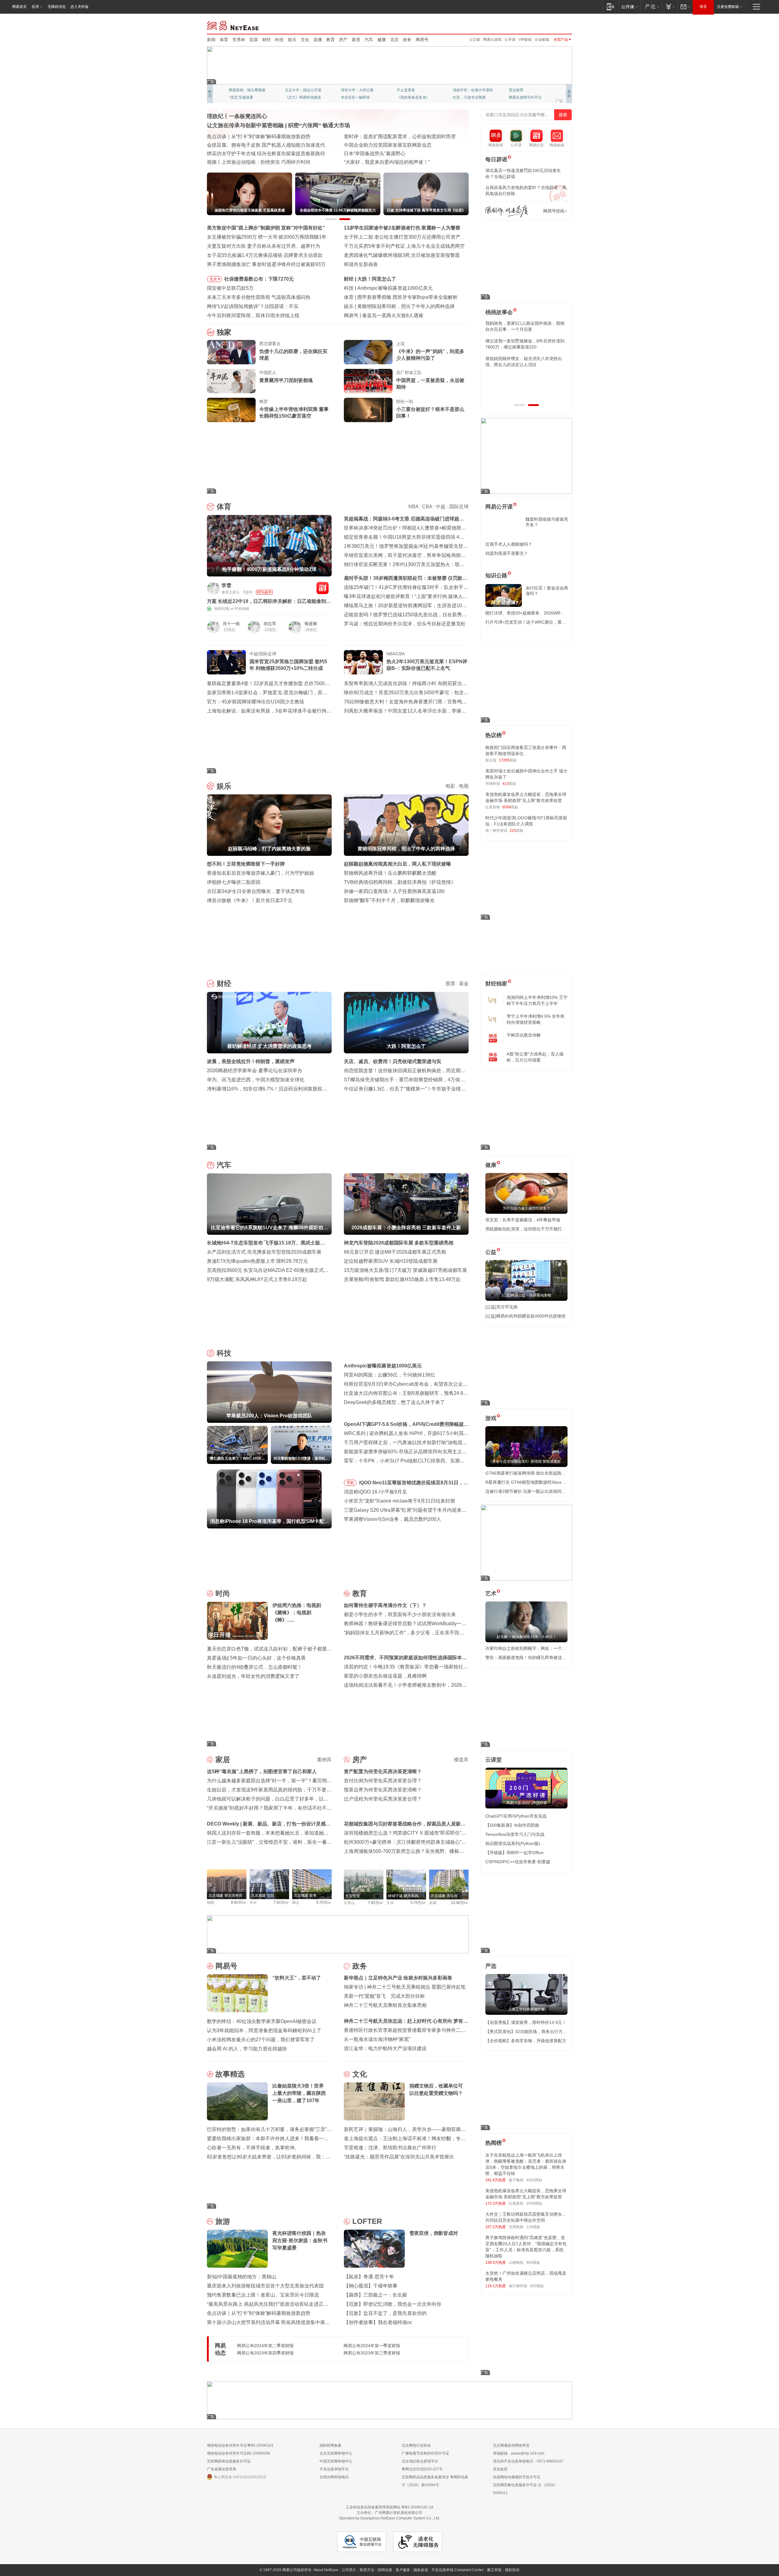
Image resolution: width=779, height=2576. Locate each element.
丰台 (253, 1902)
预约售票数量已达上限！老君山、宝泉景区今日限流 (263, 2295)
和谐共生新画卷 (361, 264)
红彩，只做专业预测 (469, 97)
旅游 (223, 2221)
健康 (382, 40)
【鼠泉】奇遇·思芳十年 (369, 2277)
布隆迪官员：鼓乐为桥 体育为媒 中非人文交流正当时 (401, 162)
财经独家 (496, 984)
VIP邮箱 (525, 40)
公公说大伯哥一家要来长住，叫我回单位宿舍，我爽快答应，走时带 (526, 379)
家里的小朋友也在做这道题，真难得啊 (385, 1676)
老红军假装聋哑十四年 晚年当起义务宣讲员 (391, 136)
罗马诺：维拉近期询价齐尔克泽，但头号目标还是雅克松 (405, 624)
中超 (441, 507)
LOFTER (367, 2221)
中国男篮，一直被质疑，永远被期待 (430, 384)
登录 (703, 7)
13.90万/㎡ (460, 1903)
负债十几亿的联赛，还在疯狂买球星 (293, 355)
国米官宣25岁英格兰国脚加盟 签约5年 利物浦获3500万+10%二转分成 (288, 665)
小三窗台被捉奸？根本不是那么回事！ (430, 413)
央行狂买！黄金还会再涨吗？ (547, 591)
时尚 (223, 1593)
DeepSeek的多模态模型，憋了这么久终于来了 (394, 1402)
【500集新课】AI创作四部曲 (512, 1825)
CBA (427, 507)
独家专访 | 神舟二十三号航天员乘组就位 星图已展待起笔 (405, 1987)
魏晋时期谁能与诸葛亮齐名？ (547, 522)
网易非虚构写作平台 (525, 97)
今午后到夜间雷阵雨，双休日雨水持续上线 (253, 315)
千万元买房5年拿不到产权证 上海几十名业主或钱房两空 (404, 246)
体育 (224, 40)
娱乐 (292, 40)
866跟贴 (533, 2263)
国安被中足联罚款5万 (230, 288)
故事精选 (230, 2074)
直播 (318, 40)
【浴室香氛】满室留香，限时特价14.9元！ (526, 2022)
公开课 (510, 40)
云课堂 (494, 1760)
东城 (433, 1903)
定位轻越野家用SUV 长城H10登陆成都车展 (391, 1261)
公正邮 (475, 40)
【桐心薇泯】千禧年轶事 (371, 2286)
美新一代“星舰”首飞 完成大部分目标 (384, 1996)
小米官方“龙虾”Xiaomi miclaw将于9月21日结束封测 (399, 1501)
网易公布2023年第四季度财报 (265, 2353)
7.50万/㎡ (281, 1902)
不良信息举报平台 (334, 2469)
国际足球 (459, 507)
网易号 (422, 40)
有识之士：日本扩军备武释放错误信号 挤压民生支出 (400, 154)
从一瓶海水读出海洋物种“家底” (377, 2039)
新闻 (211, 40)
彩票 (254, 40)
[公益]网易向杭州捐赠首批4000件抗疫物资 (526, 1316)
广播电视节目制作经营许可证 (425, 2453)
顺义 (296, 1902)
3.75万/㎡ (324, 1902)
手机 (350, 1483)
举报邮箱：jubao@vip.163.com (519, 2453)
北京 (394, 40)
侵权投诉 (512, 2570)
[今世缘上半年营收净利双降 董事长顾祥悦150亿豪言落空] (231, 410)
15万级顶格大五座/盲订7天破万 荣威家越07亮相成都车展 (405, 1270)
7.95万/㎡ (376, 1903)
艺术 (491, 1594)
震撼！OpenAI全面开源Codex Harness (404, 315)
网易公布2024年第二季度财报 (265, 2346)
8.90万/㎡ (239, 1902)
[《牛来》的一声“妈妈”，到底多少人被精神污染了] (368, 352)
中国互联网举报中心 (336, 2461)
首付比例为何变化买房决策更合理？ (383, 1781)
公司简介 (349, 2570)
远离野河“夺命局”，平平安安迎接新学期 (250, 162)
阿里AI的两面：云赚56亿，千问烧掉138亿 (403, 288)
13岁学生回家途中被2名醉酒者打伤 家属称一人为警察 (402, 228)
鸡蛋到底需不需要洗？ (507, 553)
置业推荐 (516, 90)
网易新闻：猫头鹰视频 (247, 90)
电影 (450, 786)
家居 (356, 40)
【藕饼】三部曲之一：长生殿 (376, 2295)
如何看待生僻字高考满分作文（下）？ (385, 1605)
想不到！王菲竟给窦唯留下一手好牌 (396, 306)
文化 (305, 40)
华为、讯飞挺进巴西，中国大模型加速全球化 (256, 1080)
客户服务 (403, 2570)
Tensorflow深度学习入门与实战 (515, 1834)
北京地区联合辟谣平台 (420, 2461)
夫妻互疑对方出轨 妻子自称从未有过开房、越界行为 (264, 246)
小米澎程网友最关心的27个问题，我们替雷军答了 (261, 2040)
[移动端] (611, 7)
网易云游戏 (492, 40)
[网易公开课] (629, 7)
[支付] (670, 7)
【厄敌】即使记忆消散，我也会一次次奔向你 (393, 2304)
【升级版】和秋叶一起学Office (514, 1853)
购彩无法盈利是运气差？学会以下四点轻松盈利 (408, 297)
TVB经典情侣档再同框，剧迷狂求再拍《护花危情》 (400, 882)
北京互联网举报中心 (336, 2453)
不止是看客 (406, 90)
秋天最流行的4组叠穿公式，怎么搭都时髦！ (255, 1667)
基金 (464, 984)
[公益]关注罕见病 (501, 1307)
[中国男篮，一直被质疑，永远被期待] (368, 381)
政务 (407, 40)
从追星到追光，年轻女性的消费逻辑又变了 (253, 1676)
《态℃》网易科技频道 (303, 97)
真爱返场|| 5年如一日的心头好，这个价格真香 (256, 1658)
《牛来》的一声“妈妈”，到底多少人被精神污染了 (430, 355)
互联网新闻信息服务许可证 (229, 2461)
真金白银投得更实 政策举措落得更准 (246, 136)
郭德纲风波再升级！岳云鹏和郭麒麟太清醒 (390, 873)
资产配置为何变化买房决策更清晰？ (383, 1771)
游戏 (491, 1418)
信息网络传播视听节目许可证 (517, 2477)
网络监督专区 (552, 25)
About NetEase (326, 2570)
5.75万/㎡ (418, 1903)
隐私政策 (421, 2570)
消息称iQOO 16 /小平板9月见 (375, 1492)
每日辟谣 (496, 159)
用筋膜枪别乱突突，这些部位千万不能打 (524, 1229)
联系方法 (367, 2570)
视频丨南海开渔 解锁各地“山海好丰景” (248, 145)
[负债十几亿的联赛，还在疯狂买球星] (231, 352)
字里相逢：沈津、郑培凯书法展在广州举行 (390, 2148)
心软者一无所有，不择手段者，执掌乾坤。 (253, 2148)
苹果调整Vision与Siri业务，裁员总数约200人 (393, 1519)
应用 (35, 7)
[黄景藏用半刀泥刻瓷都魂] (231, 381)
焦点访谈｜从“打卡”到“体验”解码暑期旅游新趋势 (259, 2313)
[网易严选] (651, 7)
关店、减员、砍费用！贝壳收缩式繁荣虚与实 (393, 1061)
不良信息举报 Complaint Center (458, 2570)
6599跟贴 (534, 2203)
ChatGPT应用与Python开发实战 (516, 1816)
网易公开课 (499, 507)
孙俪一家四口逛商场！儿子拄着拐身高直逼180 (394, 891)
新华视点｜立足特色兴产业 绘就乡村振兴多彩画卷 (398, 1978)
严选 (491, 1966)
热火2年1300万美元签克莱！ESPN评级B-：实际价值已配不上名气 (427, 665)
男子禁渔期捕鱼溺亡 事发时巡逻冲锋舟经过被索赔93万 (266, 264)
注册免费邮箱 (728, 7)
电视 (464, 786)
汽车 (369, 40)
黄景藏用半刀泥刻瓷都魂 (286, 380)
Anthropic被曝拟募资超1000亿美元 (383, 1366)
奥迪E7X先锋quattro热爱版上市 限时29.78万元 (257, 1261)
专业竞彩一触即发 (355, 97)
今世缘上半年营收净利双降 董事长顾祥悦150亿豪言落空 (294, 413)
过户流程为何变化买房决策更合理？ (383, 1799)
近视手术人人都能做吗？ (509, 544)
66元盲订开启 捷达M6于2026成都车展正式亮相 (395, 1252)
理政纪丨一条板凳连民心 (237, 116)
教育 (330, 40)
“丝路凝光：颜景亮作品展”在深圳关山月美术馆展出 (399, 2157)
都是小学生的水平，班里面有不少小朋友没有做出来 (400, 1614)
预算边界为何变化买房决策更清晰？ (383, 1790)
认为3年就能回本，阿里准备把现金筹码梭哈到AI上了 (264, 2030)
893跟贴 (537, 2286)
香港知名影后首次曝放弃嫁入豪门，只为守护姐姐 (260, 873)
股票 (450, 984)
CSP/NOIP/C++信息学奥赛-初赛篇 (518, 1862)
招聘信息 (385, 2570)
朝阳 (211, 1902)
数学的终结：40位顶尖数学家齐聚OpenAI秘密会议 (262, 2021)
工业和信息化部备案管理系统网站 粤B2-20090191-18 (389, 2507)
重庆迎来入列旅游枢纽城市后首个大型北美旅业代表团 (265, 2286)
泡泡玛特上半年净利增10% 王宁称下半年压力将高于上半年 (537, 1000)
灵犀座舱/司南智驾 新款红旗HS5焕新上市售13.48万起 (402, 1279)
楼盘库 (461, 1760)
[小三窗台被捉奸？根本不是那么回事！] (368, 410)
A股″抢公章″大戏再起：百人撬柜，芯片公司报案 (535, 1057)
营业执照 (500, 2469)
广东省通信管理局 (222, 2469)
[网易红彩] (323, 588)
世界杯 (239, 40)
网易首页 (19, 7)
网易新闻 (233, 25)
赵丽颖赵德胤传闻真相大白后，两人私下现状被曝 (397, 864)
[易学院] (507, 211)
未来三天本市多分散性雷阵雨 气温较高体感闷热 (259, 297)
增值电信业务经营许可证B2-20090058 (238, 2453)
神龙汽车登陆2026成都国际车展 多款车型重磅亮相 (399, 1243)
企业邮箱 (542, 40)
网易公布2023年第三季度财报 (372, 2353)
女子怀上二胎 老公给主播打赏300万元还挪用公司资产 (402, 237)
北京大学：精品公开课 (303, 90)
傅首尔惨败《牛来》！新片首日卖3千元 (250, 900)
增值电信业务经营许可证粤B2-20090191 (240, 2445)
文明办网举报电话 (334, 2477)
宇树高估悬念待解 (524, 1035)
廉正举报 (494, 2570)
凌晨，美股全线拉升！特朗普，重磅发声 (401, 279)
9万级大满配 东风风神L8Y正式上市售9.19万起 (257, 1279)
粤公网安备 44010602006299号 (240, 2477)
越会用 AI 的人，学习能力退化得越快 (247, 2049)
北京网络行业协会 (416, 2445)
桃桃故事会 (499, 312)
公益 (491, 1252)
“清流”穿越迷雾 (241, 97)
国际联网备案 (330, 2445)
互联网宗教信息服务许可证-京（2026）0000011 (525, 2489)
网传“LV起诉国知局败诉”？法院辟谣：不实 (253, 306)
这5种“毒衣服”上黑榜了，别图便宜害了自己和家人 (262, 1771)
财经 (267, 40)
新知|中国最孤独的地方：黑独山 (242, 2277)
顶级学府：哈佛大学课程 (473, 90)
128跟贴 (533, 2227)
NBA (413, 507)
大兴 (390, 1903)
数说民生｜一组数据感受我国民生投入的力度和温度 (263, 154)
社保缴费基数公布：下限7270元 (259, 279)
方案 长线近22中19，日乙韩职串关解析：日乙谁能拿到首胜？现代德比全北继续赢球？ (269, 602)
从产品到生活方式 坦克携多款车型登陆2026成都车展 (264, 1252)
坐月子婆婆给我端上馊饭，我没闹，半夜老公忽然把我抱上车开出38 (526, 344)
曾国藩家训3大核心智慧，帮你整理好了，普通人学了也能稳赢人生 (525, 326)
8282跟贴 (534, 2180)
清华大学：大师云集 (357, 90)
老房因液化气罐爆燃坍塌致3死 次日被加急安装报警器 (402, 255)
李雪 (226, 585)
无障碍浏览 (57, 7)
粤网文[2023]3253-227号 (422, 2469)
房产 (343, 40)
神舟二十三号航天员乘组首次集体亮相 (385, 2005)
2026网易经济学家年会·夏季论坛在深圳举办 (255, 1071)
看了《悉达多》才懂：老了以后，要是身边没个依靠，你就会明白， (526, 362)
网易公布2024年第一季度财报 (372, 2346)
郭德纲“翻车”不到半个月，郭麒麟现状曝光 (389, 900)
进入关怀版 (79, 7)
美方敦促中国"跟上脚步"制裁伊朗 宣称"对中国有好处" (266, 228)
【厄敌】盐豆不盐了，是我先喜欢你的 (385, 2313)
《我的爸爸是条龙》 (413, 97)
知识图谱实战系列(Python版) (513, 1843)
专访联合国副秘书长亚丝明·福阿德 (381, 145)
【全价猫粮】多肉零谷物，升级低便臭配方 (526, 2041)
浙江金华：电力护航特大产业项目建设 (385, 2048)
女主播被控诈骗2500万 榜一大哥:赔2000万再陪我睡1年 (267, 237)
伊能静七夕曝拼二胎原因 (234, 882)
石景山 (349, 1903)
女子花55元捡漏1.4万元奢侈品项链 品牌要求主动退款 (265, 255)
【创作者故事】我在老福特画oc (378, 2322)
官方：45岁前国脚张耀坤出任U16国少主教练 (256, 702)
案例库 (324, 1760)
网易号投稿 (554, 211)
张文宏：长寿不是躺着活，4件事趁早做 (523, 1220)
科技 (279, 40)
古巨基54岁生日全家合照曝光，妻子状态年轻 (256, 891)
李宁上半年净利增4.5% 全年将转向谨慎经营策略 (536, 1019)
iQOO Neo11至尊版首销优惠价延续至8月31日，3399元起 (411, 1484)
